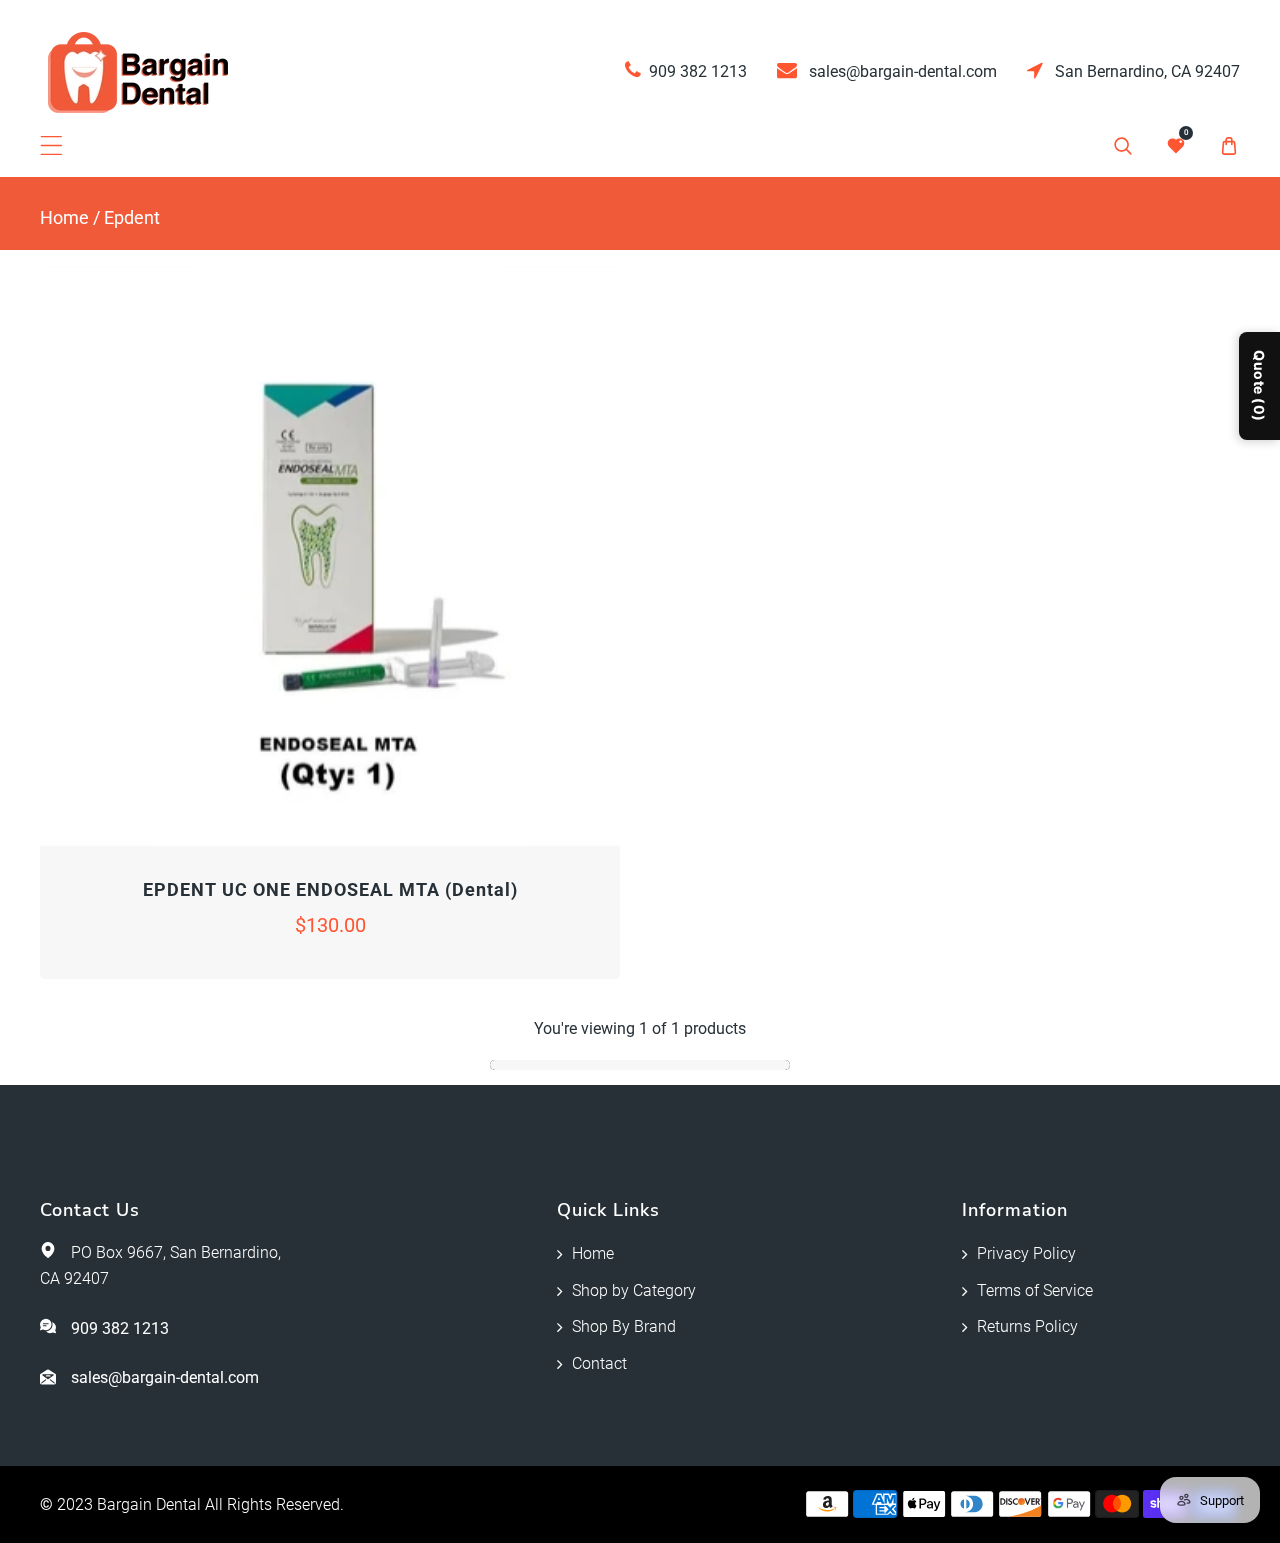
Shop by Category (634, 1290)
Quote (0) (1259, 386)
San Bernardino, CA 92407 (1145, 71)
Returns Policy (1027, 1326)
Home (64, 217)
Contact (599, 1363)
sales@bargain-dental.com (901, 71)
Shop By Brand (624, 1326)
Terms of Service (1035, 1290)
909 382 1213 (698, 71)
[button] (51, 145)
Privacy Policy (1026, 1253)
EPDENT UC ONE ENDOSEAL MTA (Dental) (330, 889)
